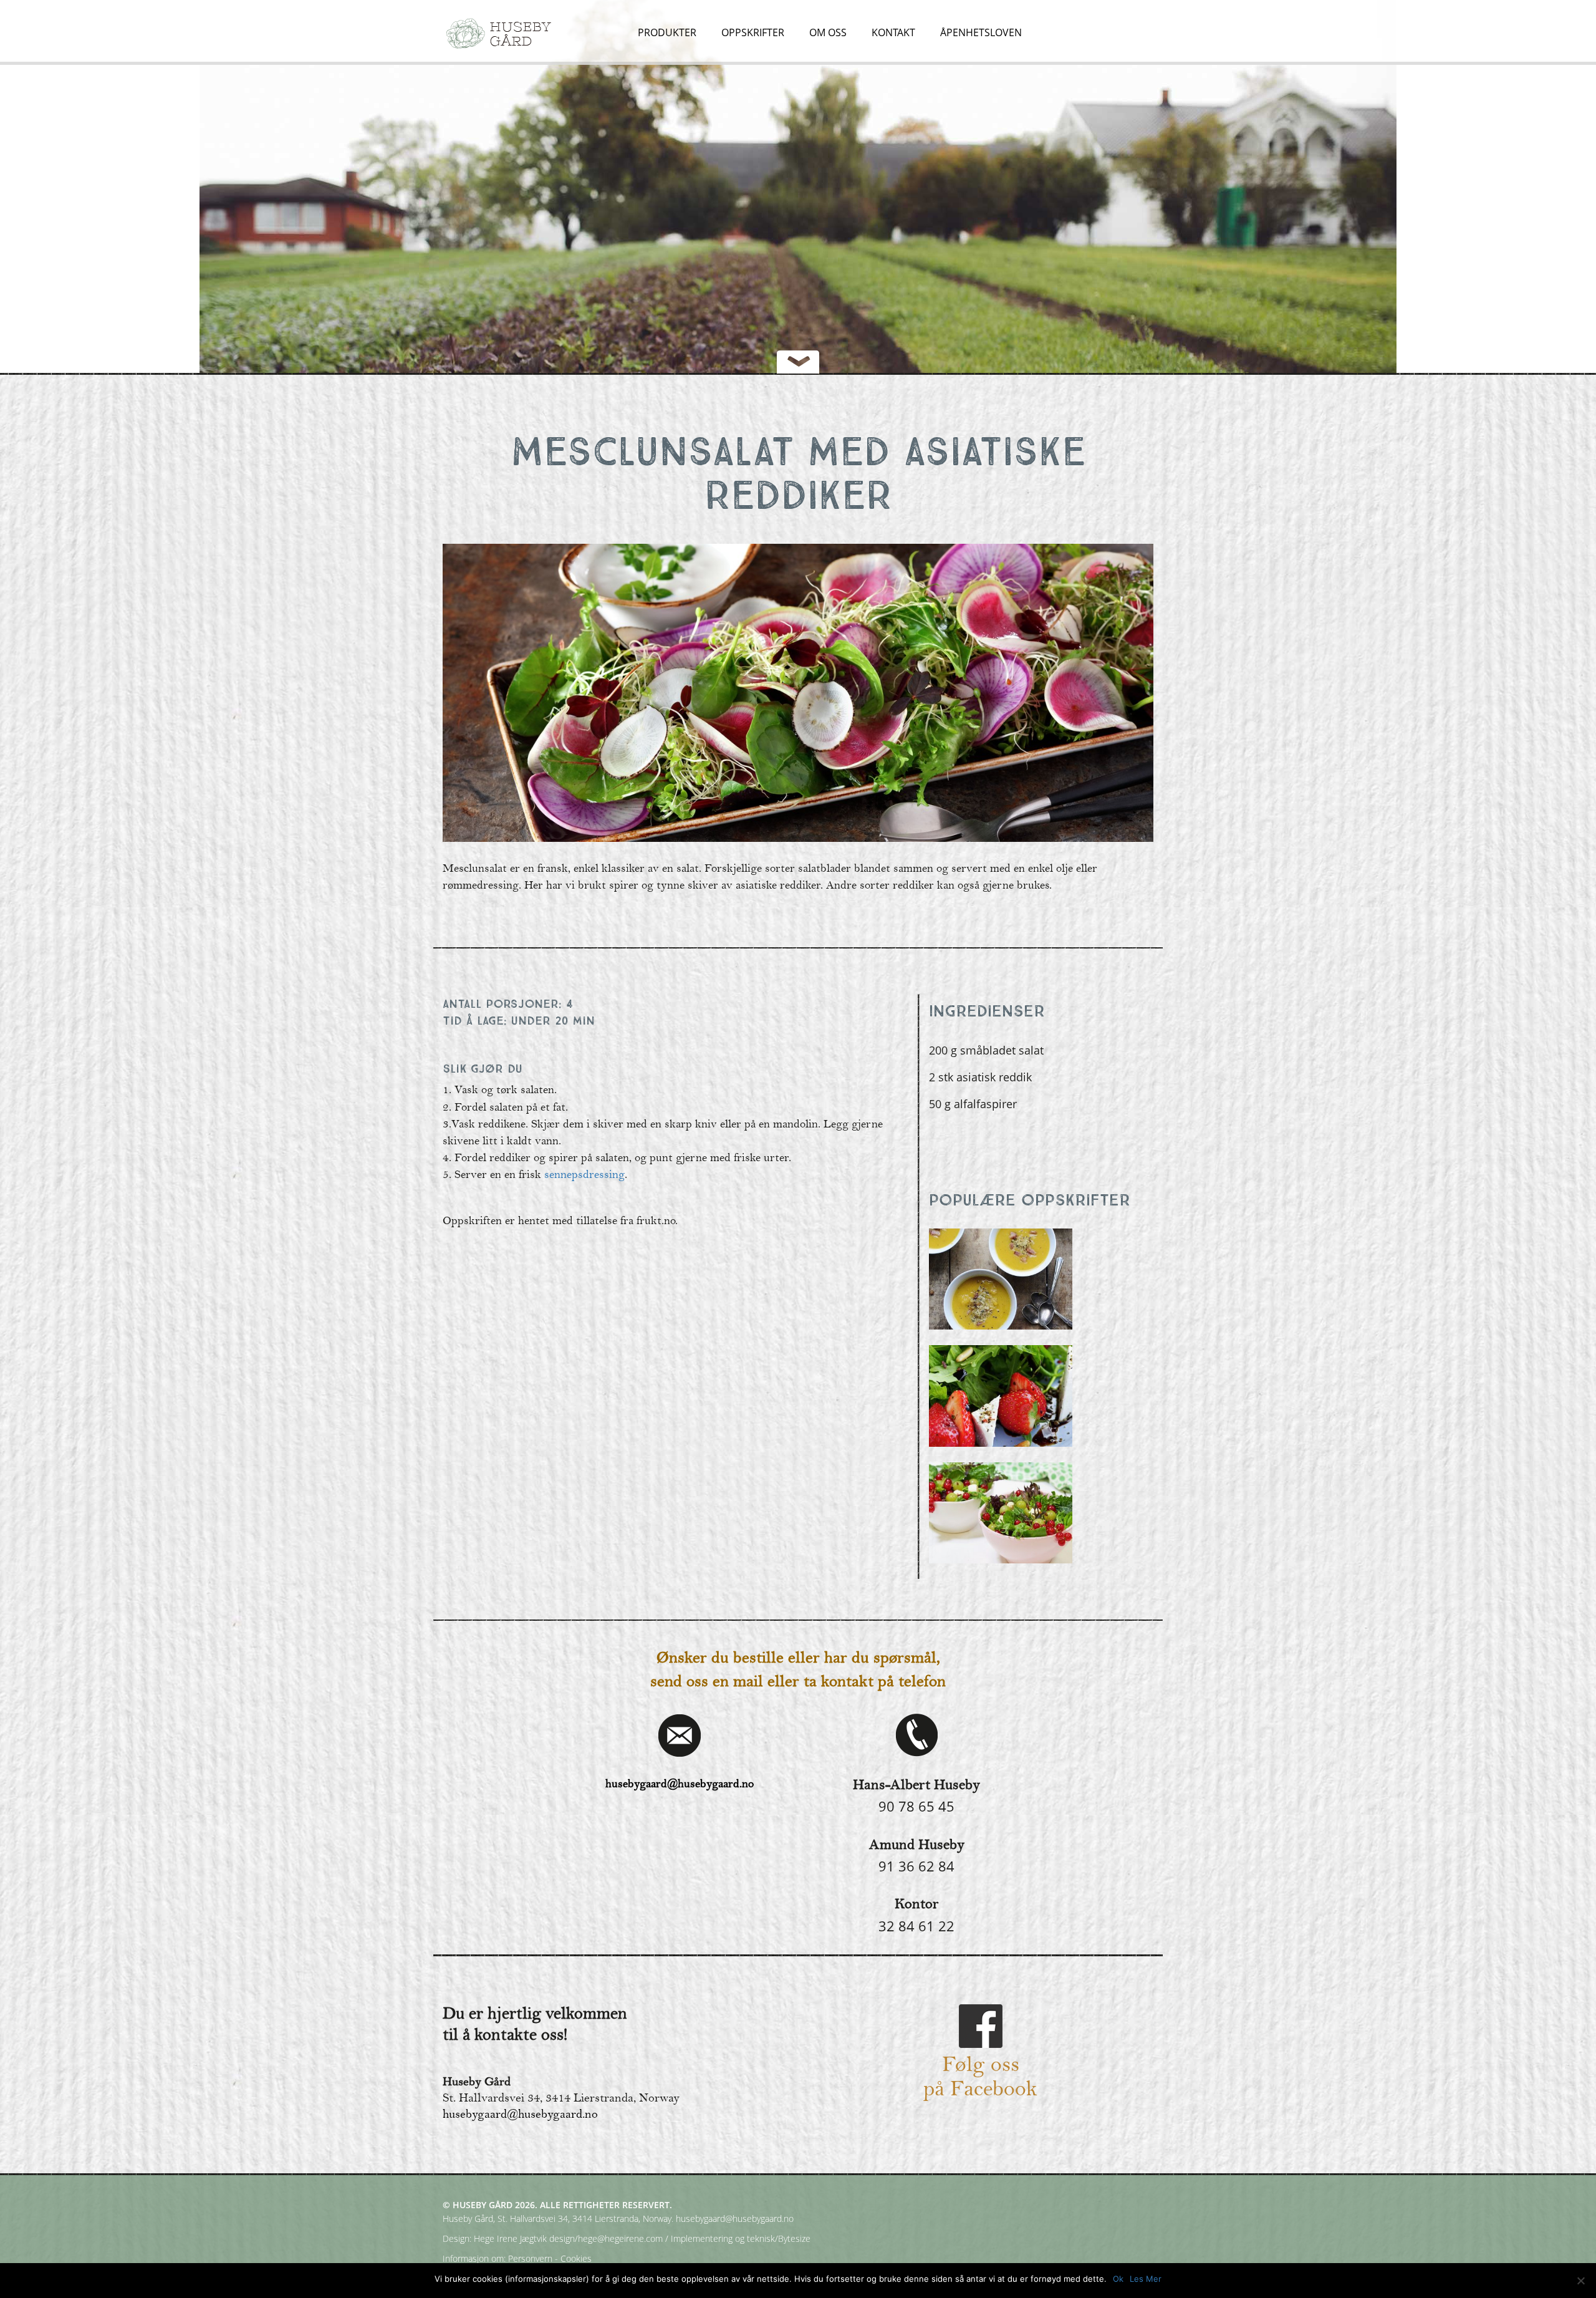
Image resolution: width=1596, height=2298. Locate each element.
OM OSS (828, 33)
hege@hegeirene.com (620, 2238)
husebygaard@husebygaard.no (680, 1784)
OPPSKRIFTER (753, 33)
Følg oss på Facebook (980, 2078)
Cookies (576, 2258)
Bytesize (794, 2238)
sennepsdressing (584, 1175)
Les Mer (1146, 2279)
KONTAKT (893, 33)
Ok (1118, 2279)
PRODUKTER (667, 33)
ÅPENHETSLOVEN (981, 33)
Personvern (530, 2258)
